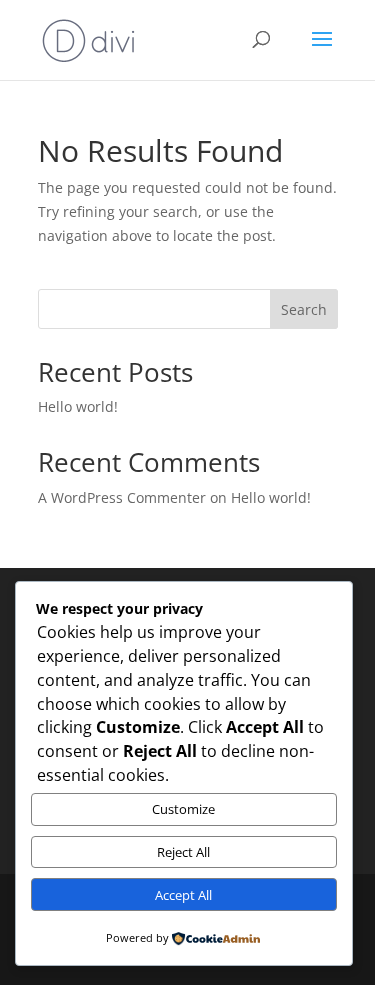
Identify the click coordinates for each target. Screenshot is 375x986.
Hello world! (78, 406)
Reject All (183, 852)
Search (304, 309)
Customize (183, 809)
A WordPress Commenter (122, 497)
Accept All (183, 895)
